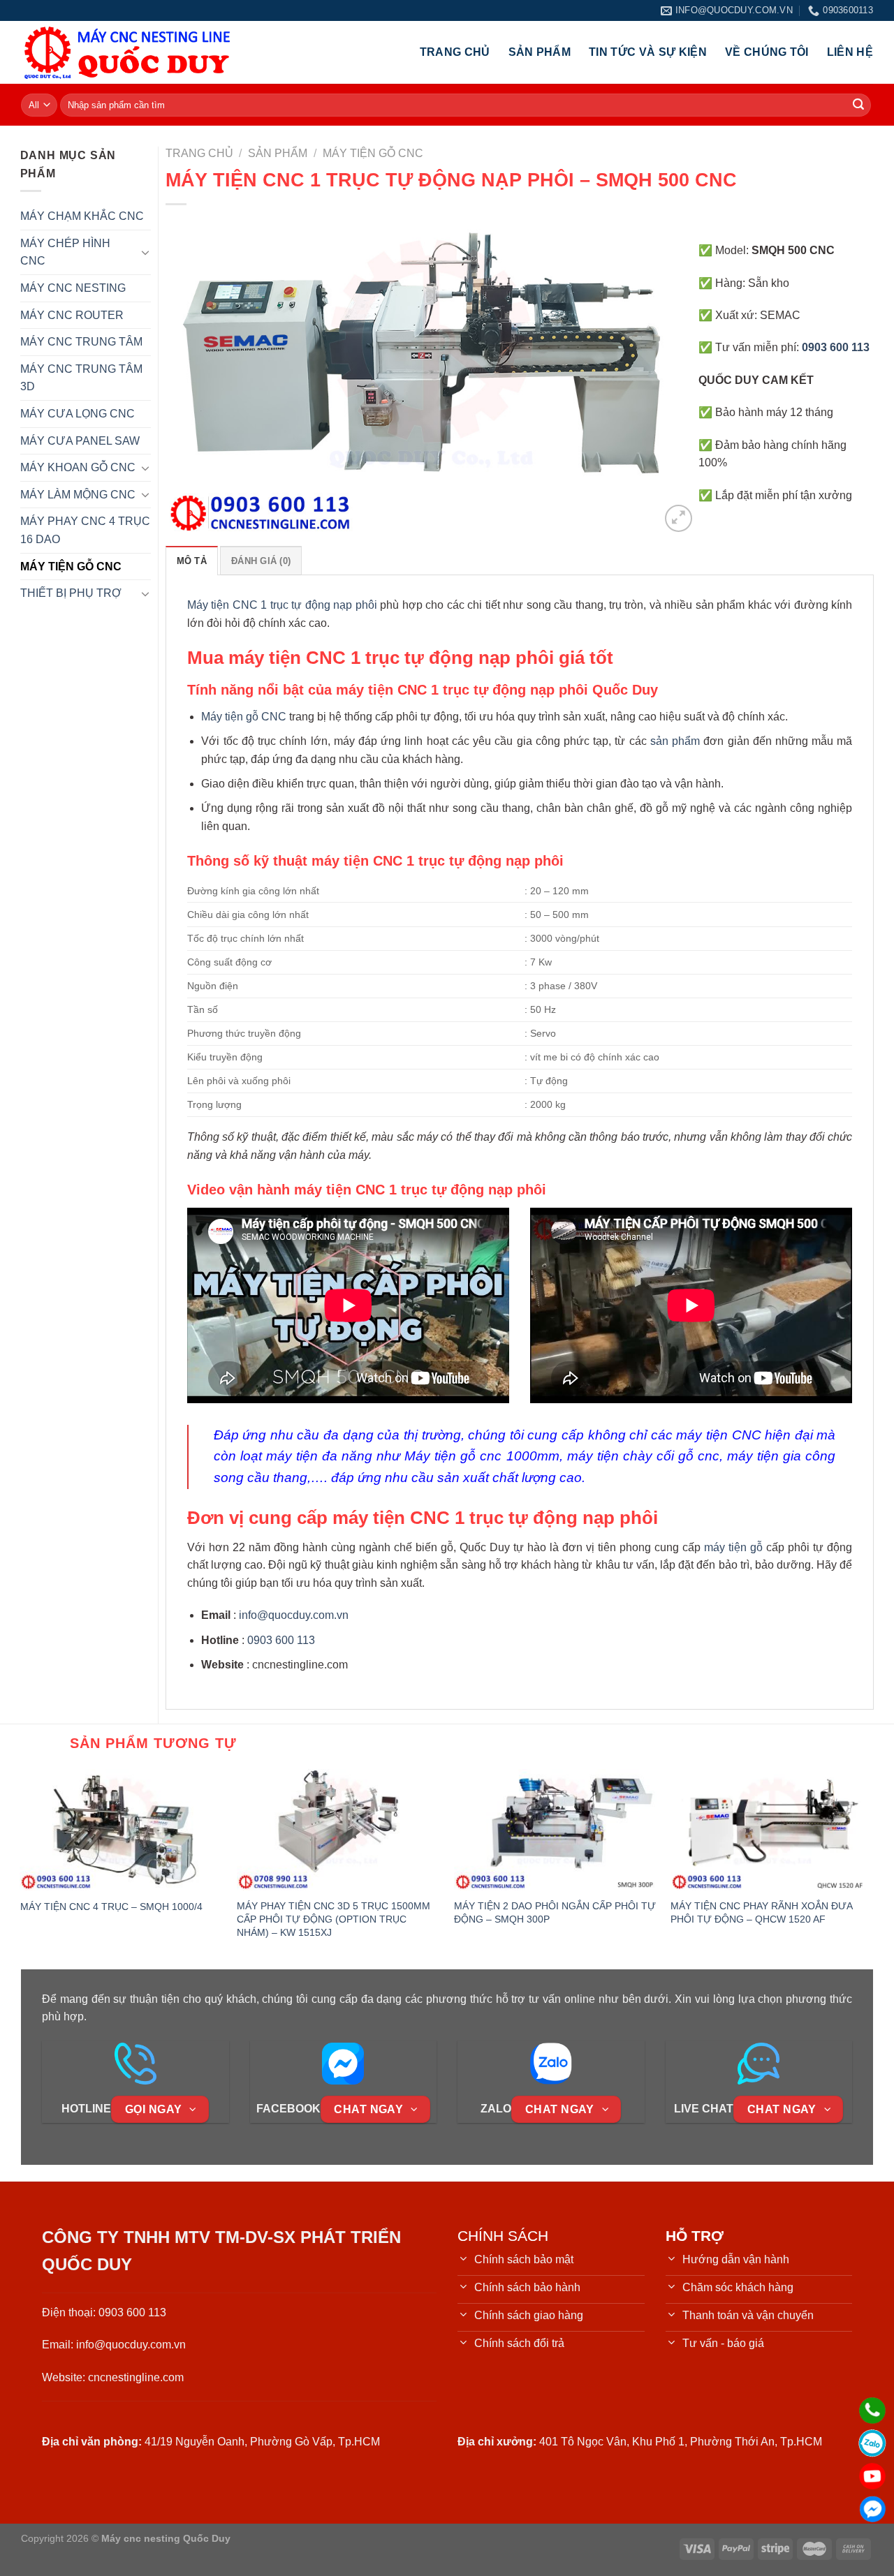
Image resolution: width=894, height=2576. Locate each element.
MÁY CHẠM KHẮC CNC (82, 216)
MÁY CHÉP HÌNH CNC (65, 252)
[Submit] (858, 105)
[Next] (668, 376)
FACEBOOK (288, 2109)
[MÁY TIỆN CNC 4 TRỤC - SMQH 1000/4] (122, 1830)
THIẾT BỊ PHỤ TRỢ (71, 593)
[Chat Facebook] (872, 2509)
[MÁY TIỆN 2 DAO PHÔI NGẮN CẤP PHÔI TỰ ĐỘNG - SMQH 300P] (556, 1830)
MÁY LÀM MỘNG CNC (78, 495)
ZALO (496, 2109)
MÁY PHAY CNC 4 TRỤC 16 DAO (85, 530)
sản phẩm (675, 741)
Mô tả (192, 561)
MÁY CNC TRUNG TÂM (81, 342)
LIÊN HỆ (850, 52)
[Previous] (193, 376)
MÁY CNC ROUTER (72, 315)
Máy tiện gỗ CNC (244, 717)
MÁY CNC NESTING (73, 288)
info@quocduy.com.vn (294, 1615)
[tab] (192, 561)
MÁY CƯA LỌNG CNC (78, 414)
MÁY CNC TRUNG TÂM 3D (81, 378)
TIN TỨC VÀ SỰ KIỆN (648, 52)
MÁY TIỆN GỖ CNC (71, 567)
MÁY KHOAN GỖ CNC (78, 467)
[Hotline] (872, 2411)
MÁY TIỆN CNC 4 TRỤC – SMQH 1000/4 (111, 1907)
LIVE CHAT (704, 2109)
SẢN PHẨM (540, 52)
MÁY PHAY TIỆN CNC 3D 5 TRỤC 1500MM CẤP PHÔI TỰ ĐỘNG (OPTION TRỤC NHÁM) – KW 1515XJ (334, 1919)
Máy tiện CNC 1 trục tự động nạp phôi (282, 605)
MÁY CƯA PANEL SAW (80, 441)
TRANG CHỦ (455, 52)
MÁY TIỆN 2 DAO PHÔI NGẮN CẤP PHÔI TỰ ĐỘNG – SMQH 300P (555, 1912)
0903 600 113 (281, 1640)
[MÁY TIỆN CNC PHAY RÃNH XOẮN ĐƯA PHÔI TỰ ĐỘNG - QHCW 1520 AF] (772, 1830)
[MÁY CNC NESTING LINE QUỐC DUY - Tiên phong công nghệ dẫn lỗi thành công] (127, 52)
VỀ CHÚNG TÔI (767, 52)
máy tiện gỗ (733, 1547)
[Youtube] (872, 2476)
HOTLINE (86, 2109)
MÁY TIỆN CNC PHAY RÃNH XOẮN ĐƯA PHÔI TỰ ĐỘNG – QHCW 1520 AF (761, 1912)
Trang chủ (199, 153)
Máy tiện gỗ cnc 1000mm (482, 1456)
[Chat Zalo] (872, 2443)
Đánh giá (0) (261, 561)
